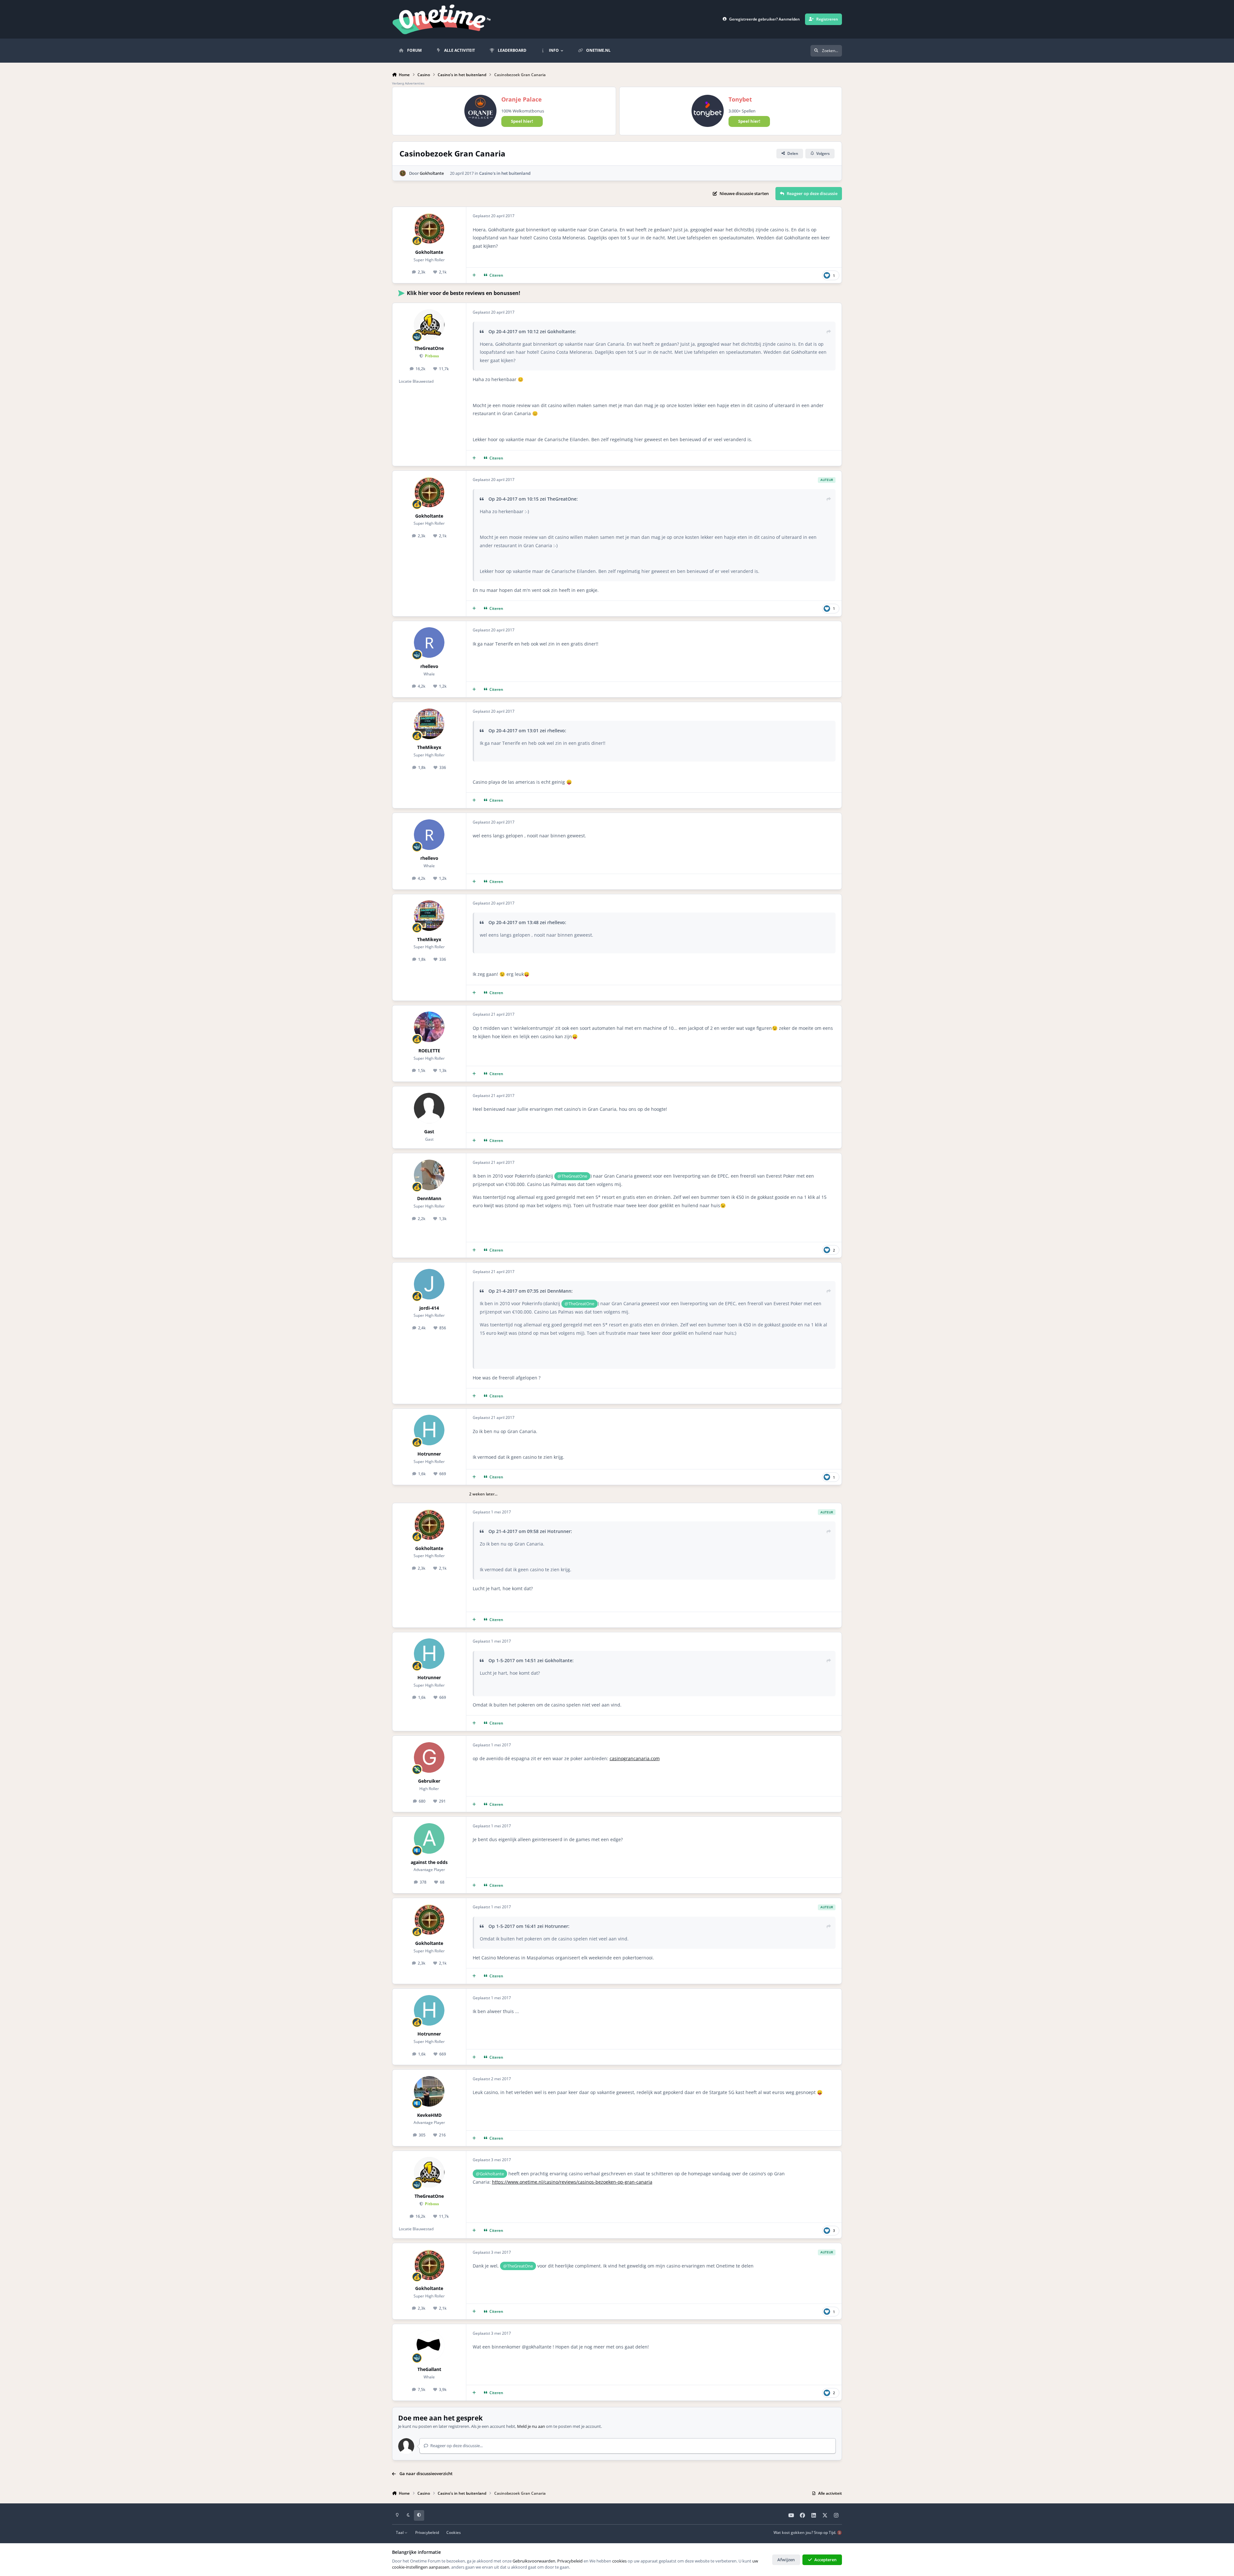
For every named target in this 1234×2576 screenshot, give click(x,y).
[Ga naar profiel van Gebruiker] (429, 1757)
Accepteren (825, 2560)
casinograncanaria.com (635, 1758)
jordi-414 (429, 1308)
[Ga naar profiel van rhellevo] (429, 642)
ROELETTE (429, 1051)
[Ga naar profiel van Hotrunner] (429, 1430)
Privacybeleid (427, 2532)
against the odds (429, 1862)
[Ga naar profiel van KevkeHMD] (429, 2091)
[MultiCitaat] (474, 276)
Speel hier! (522, 121)
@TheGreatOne (572, 1176)
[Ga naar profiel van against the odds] (429, 1838)
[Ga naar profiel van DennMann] (429, 1175)
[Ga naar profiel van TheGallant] (429, 2346)
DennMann (429, 1198)
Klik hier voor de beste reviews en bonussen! (464, 293)
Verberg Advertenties (408, 83)
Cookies (454, 2532)
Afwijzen (786, 2560)
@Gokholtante (490, 2174)
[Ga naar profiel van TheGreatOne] (429, 325)
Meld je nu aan (531, 2426)
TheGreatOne (429, 348)
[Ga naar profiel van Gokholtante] (403, 173)
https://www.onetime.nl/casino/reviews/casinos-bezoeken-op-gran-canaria (572, 2182)
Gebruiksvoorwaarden (534, 2561)
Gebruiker (429, 1781)
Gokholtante (432, 173)
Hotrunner (429, 1454)
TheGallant (429, 2369)
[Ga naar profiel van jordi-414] (429, 1284)
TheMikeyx (429, 747)
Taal (400, 2532)
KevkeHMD (429, 2115)
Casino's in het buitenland (505, 173)
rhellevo (429, 666)
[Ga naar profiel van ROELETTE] (429, 1027)
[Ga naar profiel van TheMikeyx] (429, 724)
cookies (619, 2561)
